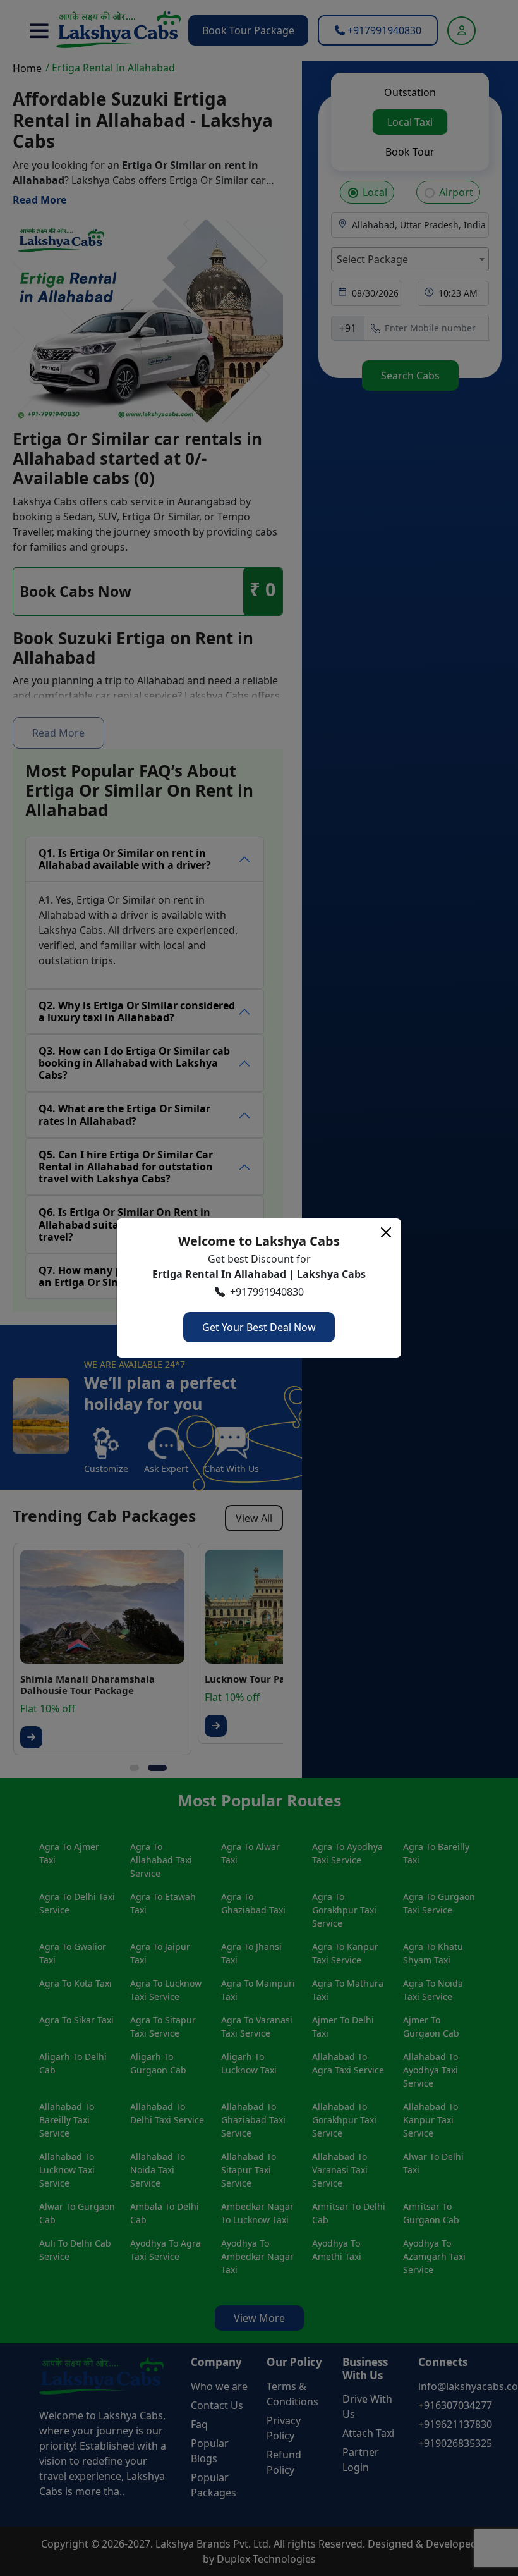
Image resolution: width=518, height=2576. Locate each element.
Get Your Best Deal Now (259, 1327)
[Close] (386, 1232)
